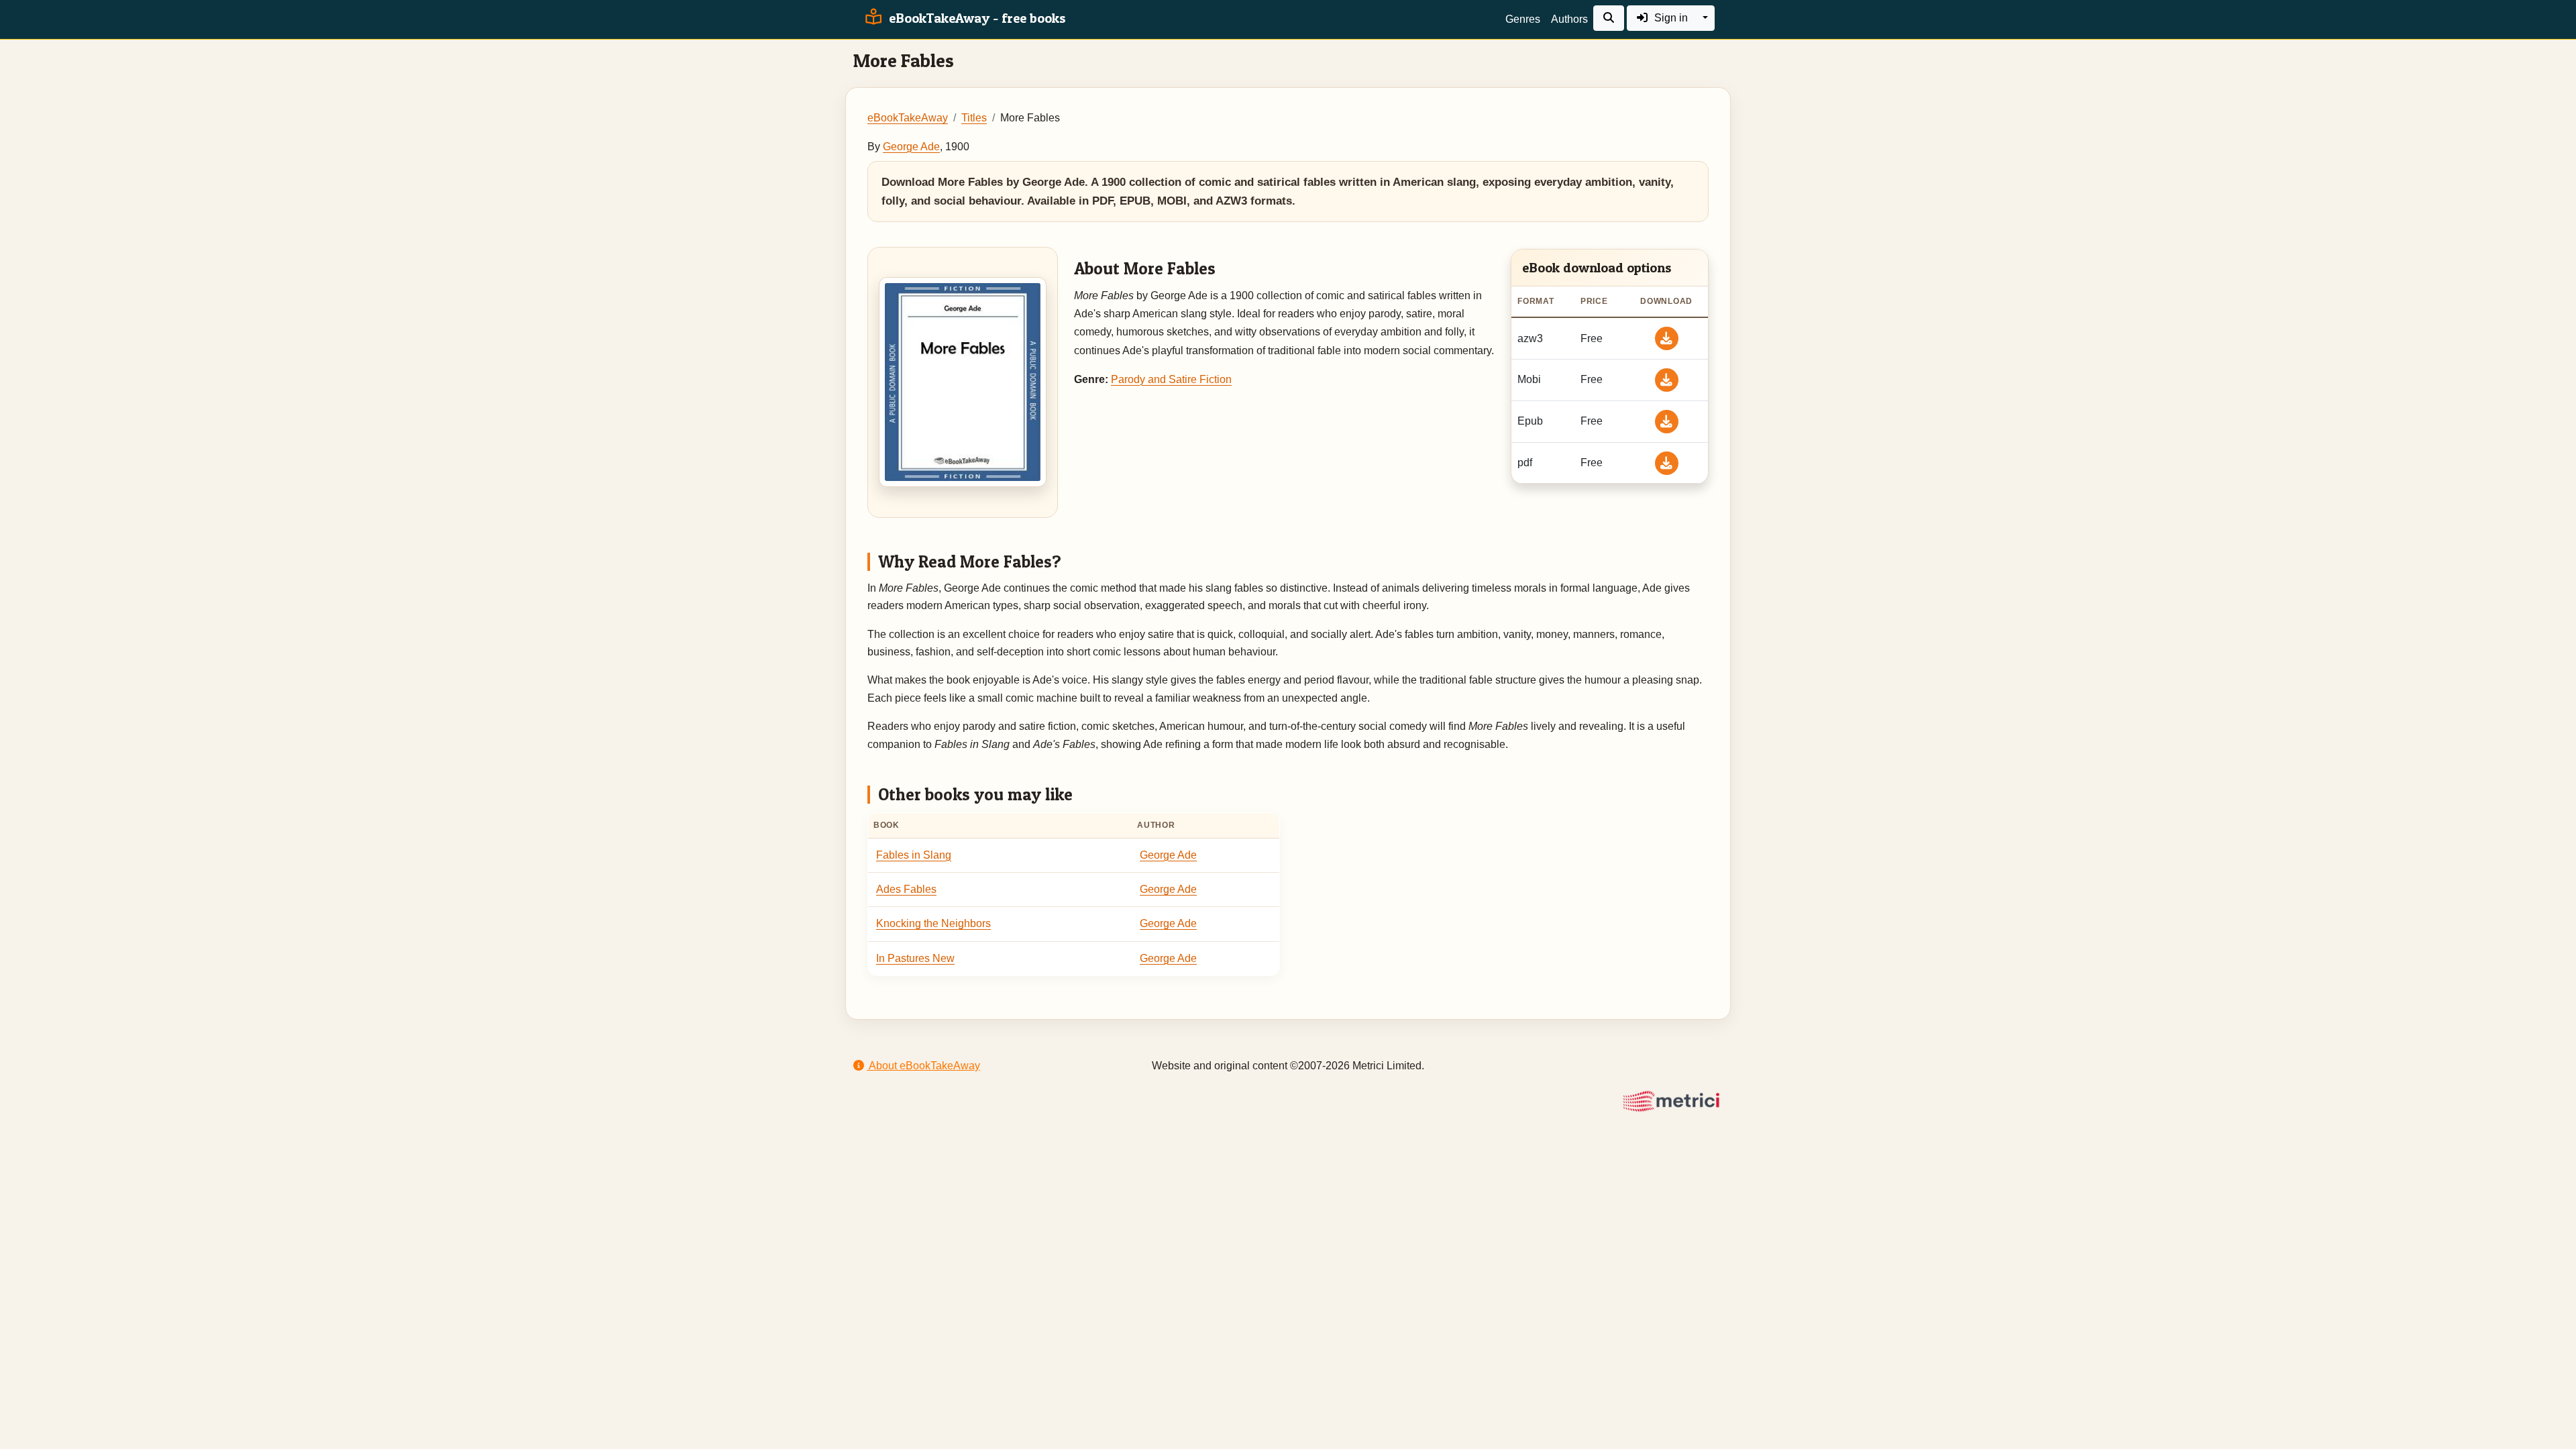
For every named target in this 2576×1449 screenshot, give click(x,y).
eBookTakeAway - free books (976, 18)
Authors (1569, 19)
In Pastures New (915, 958)
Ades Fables (906, 889)
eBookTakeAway (908, 118)
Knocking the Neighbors (933, 923)
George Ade (911, 147)
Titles (974, 118)
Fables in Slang (914, 855)
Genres (1523, 19)
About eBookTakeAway (923, 1066)
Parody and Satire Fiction (1171, 379)
